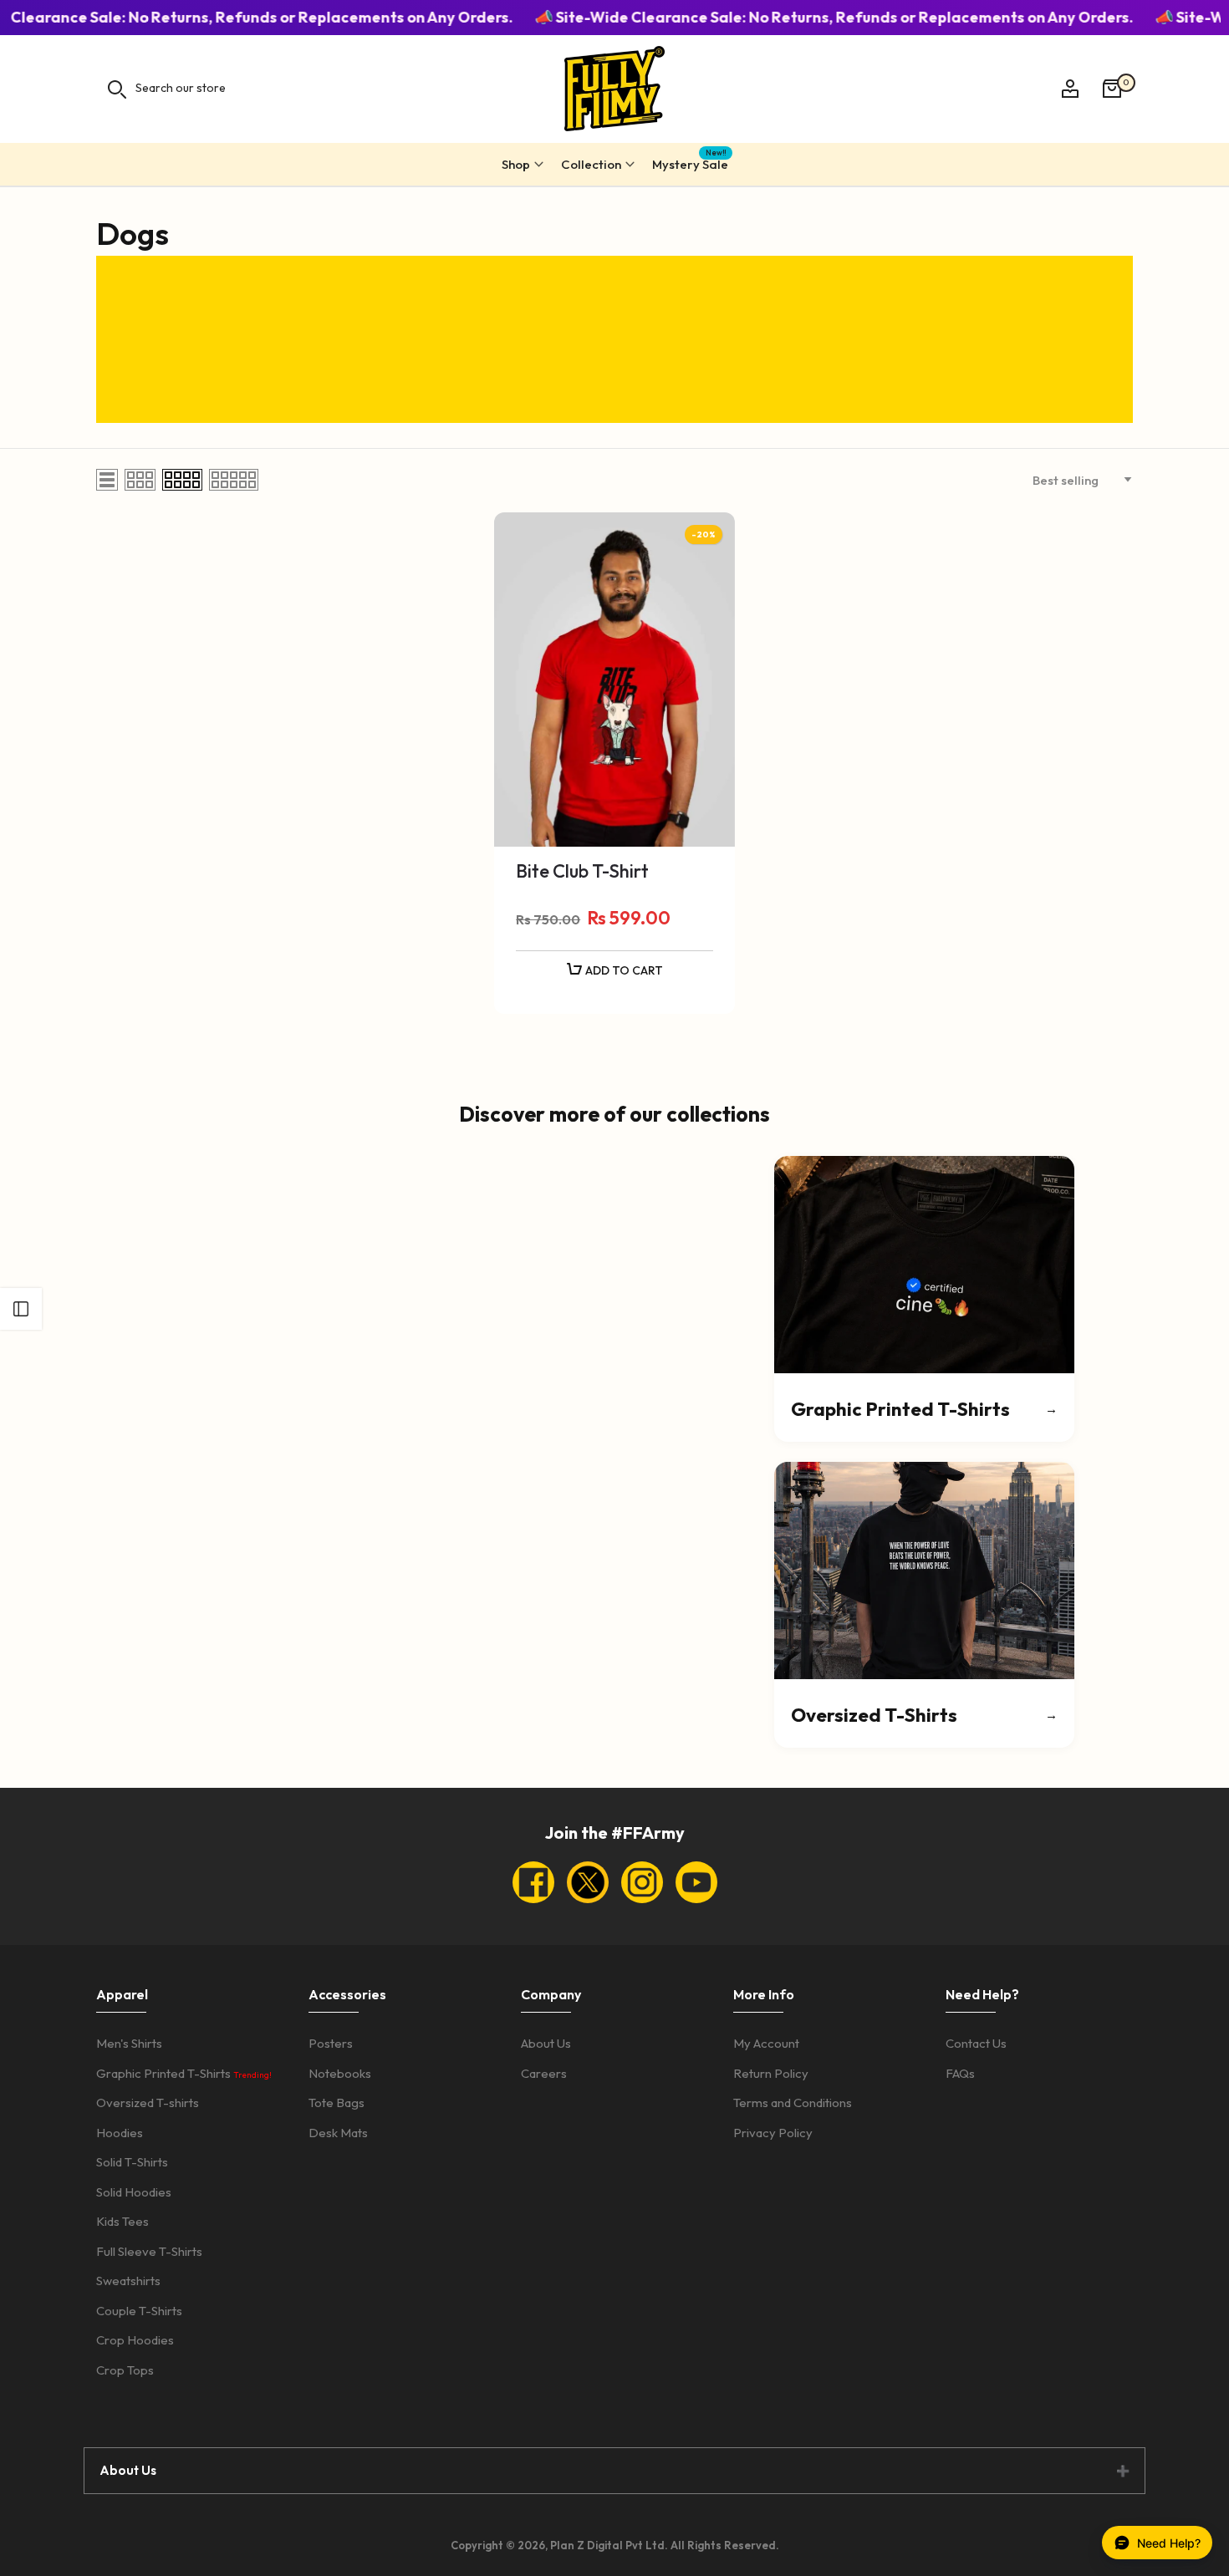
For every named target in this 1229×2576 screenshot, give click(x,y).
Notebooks (340, 2073)
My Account (766, 2043)
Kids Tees (122, 2221)
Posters (331, 2043)
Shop (516, 164)
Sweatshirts (128, 2281)
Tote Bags (337, 2103)
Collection (591, 164)
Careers (544, 2073)
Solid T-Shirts (132, 2162)
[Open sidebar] (21, 1309)
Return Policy (771, 2073)
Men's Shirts (129, 2043)
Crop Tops (125, 2370)
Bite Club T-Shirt (582, 871)
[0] (1112, 89)
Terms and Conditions (793, 2103)
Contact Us (976, 2043)
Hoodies (120, 2133)
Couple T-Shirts (139, 2311)
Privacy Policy (773, 2133)
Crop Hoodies (135, 2340)
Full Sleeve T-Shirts (149, 2251)
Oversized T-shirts (148, 2103)
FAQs (960, 2073)
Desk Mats (338, 2133)
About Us (546, 2043)
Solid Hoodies (134, 2192)
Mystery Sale (690, 162)
